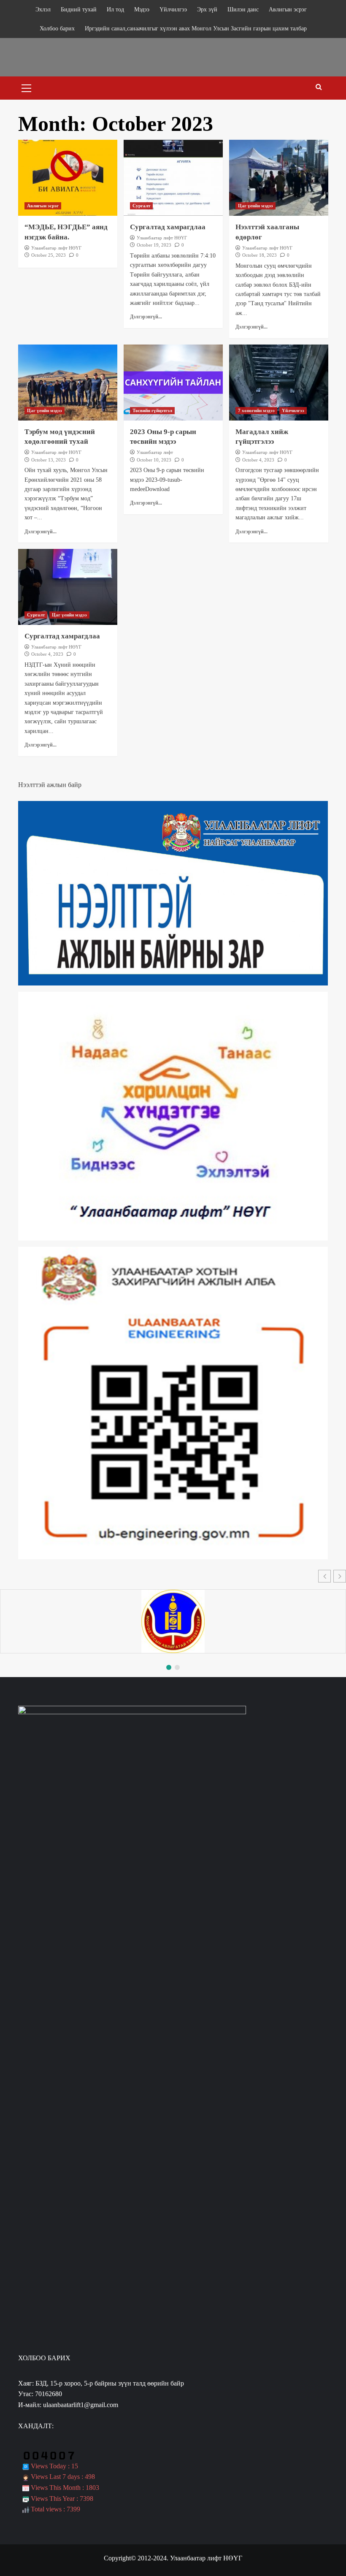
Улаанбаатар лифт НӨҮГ (56, 248)
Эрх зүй (207, 10)
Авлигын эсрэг (288, 10)
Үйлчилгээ (173, 10)
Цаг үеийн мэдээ (255, 206)
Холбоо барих (57, 29)
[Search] (319, 87)
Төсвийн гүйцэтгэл (152, 410)
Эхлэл (43, 10)
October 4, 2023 (258, 460)
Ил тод (115, 10)
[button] (340, 1576)
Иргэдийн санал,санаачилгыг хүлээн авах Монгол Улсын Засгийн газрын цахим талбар (196, 29)
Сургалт (141, 206)
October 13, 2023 (49, 460)
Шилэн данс (243, 10)
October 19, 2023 (154, 245)
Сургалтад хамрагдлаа (168, 227)
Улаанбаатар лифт (155, 452)
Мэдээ (142, 10)
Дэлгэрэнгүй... (146, 317)
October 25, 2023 (49, 255)
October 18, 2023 (259, 255)
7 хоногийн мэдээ (256, 410)
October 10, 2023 (154, 460)
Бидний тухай (79, 10)
